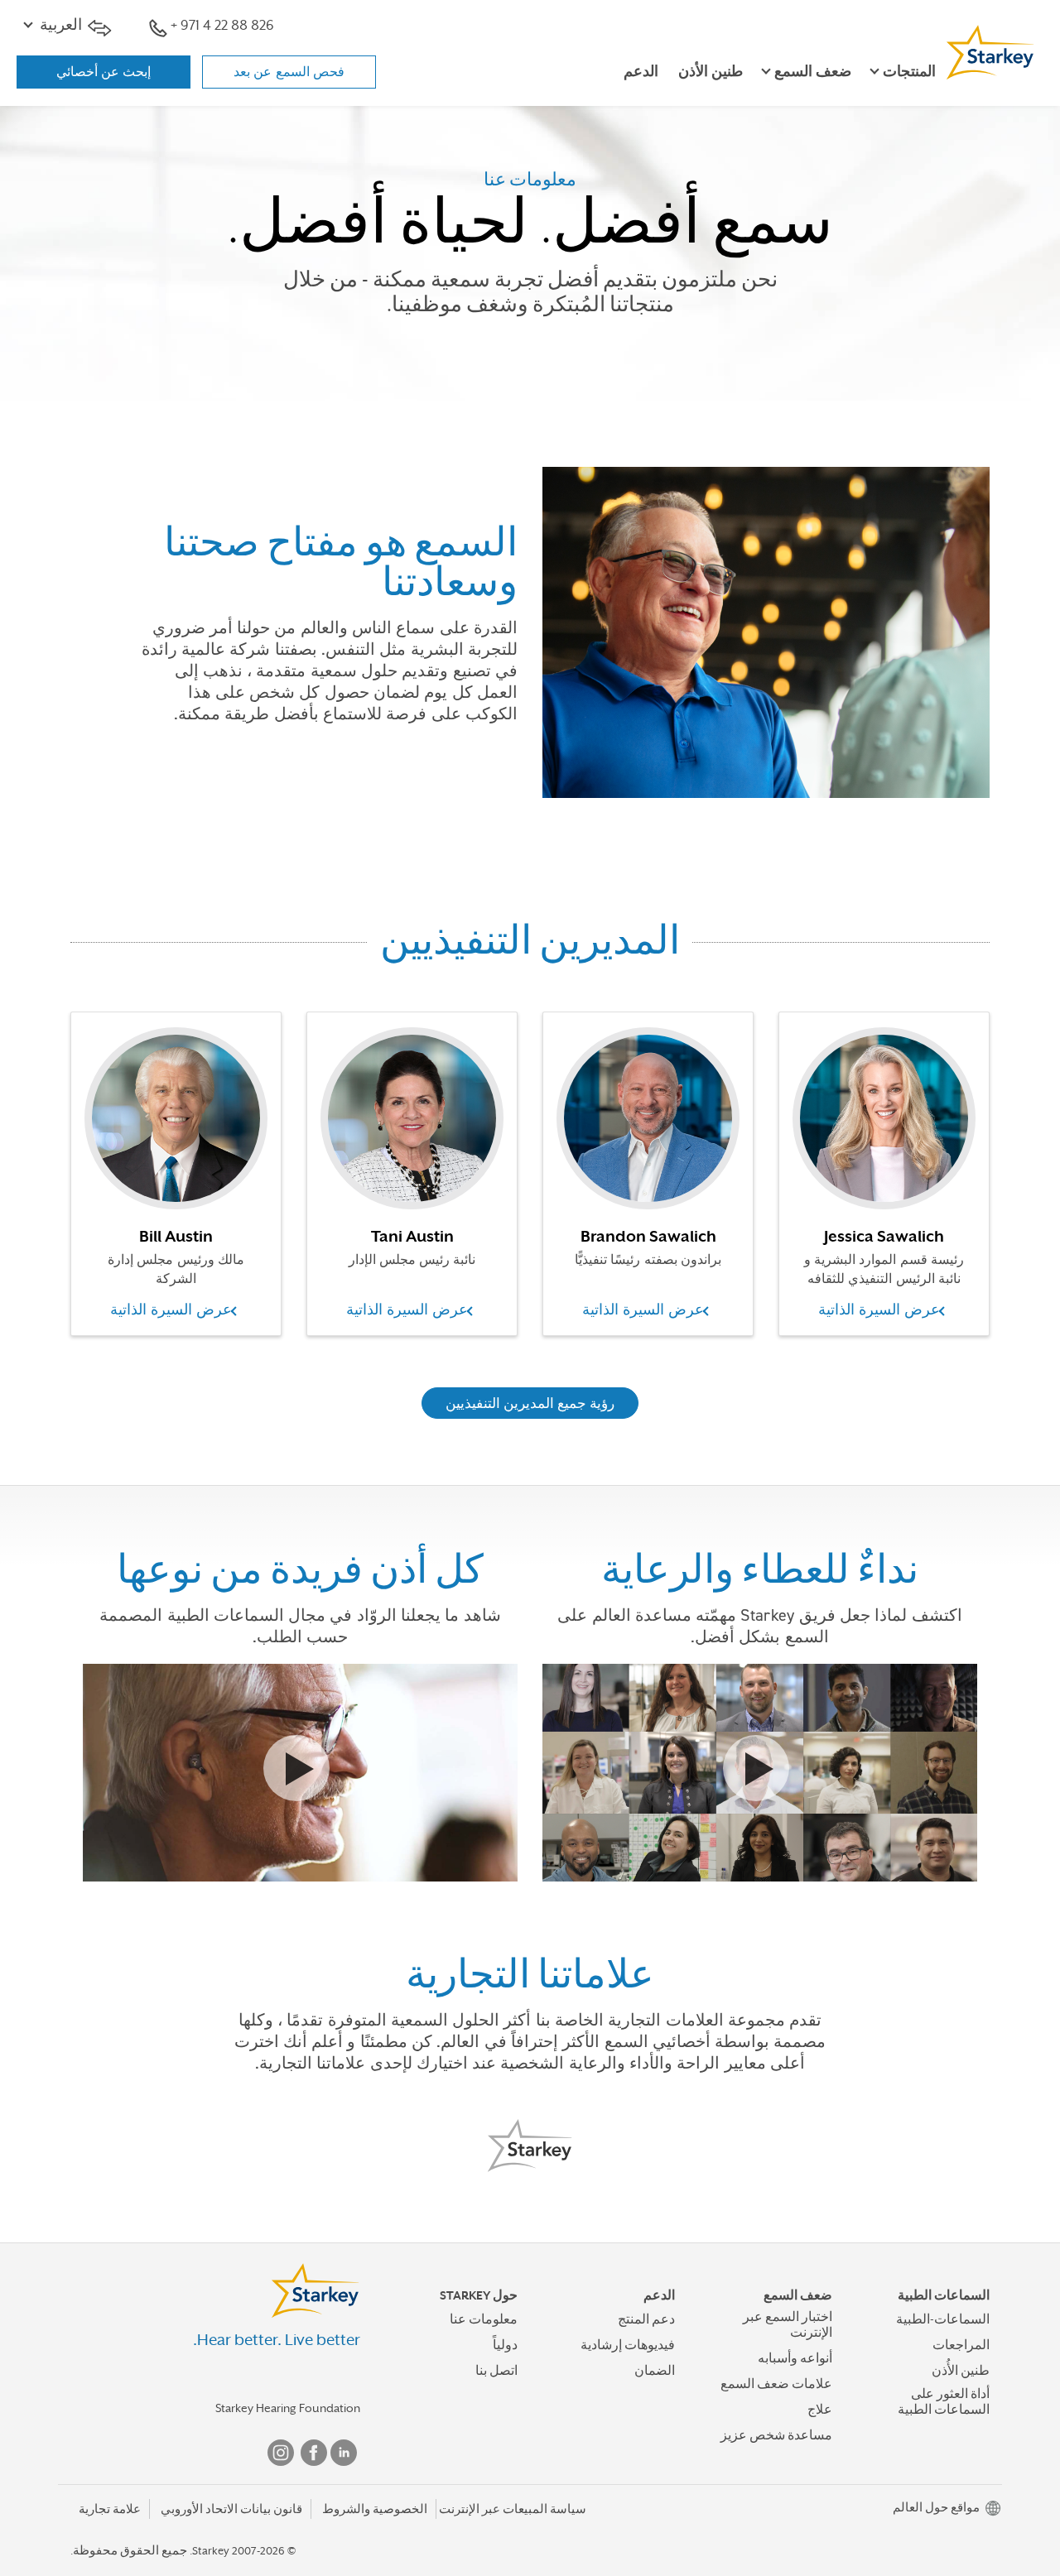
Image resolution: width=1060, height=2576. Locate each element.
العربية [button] (61, 25)
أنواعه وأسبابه (795, 2358)
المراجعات (961, 2345)
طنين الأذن (711, 72)
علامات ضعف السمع (776, 2384)
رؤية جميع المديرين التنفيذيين (530, 1403)
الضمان (655, 2371)
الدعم (641, 72)
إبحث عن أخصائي (104, 72)
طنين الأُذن (961, 2371)
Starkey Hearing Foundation (288, 2408)
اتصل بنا (496, 2371)
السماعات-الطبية (943, 2319)
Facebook (314, 2453)
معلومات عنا (484, 2319)
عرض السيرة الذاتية (171, 1310)
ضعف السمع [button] (813, 72)
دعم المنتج (646, 2319)
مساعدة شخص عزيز (776, 2435)
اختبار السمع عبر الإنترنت (788, 2325)
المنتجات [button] (909, 72)
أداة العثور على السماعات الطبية (944, 2402)
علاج (820, 2410)
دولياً (505, 2345)
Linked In (344, 2453)
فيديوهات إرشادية (628, 2345)
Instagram (281, 2453)
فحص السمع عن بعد (289, 72)
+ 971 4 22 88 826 (222, 25)
